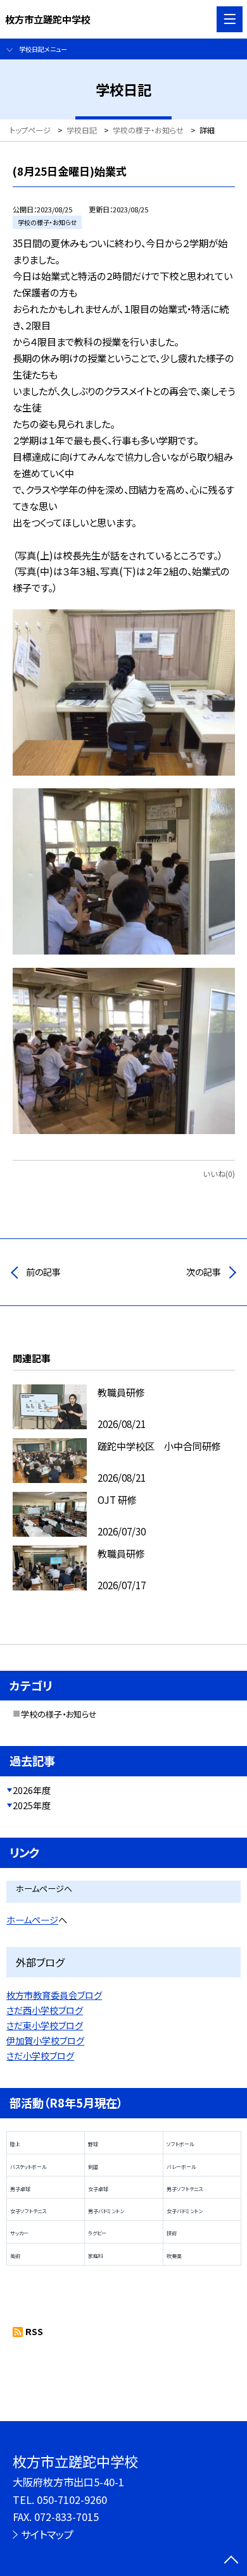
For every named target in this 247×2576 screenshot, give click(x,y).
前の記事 (43, 1272)
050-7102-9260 (72, 2500)
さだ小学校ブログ (40, 2056)
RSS (34, 2331)
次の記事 (204, 1272)
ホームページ (32, 1920)
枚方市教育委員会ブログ (54, 1995)
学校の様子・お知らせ (59, 1714)
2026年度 (32, 1790)
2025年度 (32, 1805)
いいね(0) (219, 1174)
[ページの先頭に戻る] (231, 2561)
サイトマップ (47, 2534)
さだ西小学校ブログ (45, 2010)
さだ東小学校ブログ (45, 2025)
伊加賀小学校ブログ (45, 2041)
